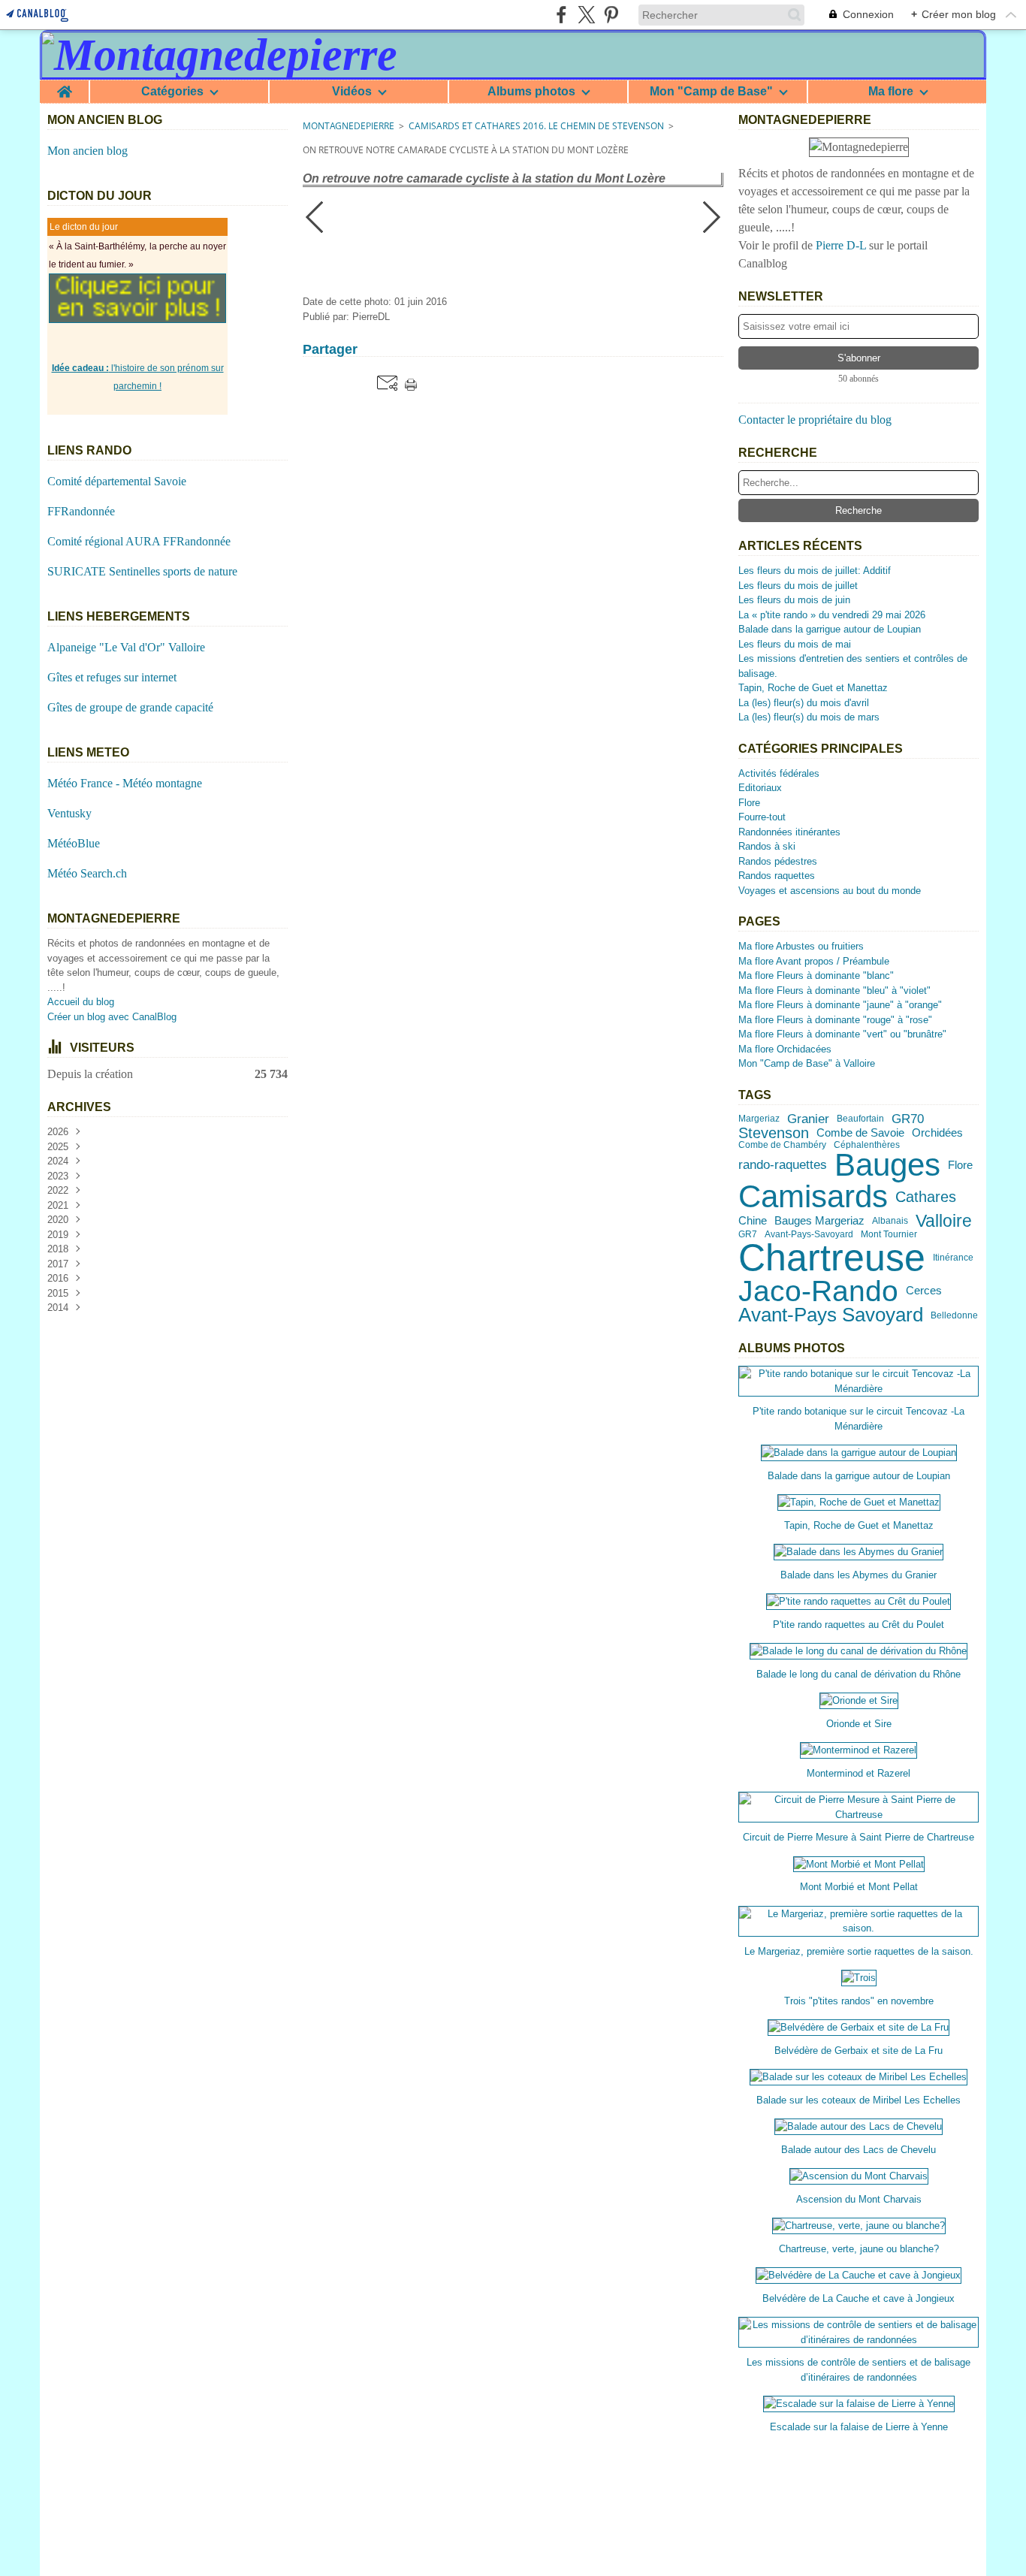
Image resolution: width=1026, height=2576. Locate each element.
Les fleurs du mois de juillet (798, 586)
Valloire (944, 1221)
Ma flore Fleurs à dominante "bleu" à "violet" (834, 991)
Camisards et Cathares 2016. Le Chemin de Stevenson (536, 126)
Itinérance (953, 1258)
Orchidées (937, 1133)
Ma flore (891, 92)
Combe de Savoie (860, 1133)
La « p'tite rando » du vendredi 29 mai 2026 (832, 615)
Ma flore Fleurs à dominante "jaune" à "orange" (840, 1005)
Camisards (813, 1197)
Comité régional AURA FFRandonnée (139, 541)
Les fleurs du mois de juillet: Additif (815, 571)
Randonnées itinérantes (789, 832)
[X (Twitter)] (586, 15)
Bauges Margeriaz (819, 1221)
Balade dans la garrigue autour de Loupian (830, 629)
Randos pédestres (778, 861)
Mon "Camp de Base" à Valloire (807, 1063)
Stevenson (774, 1133)
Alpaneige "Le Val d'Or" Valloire (126, 647)
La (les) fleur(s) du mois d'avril (804, 703)
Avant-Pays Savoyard (831, 1315)
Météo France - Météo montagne (125, 783)
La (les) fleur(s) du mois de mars (809, 717)
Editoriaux (760, 788)
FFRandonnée (81, 511)
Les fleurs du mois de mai (795, 644)
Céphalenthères (867, 1145)
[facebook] (561, 15)
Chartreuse (832, 1258)
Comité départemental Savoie (117, 481)
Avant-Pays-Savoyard (809, 1234)
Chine (753, 1221)
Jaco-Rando (818, 1291)
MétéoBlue (74, 843)
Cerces (924, 1291)
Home (64, 86)
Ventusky (69, 813)
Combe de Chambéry (782, 1145)
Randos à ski (767, 846)
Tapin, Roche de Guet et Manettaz (813, 688)
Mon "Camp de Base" (711, 92)
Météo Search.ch (87, 873)
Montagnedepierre (349, 126)
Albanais (890, 1221)
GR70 (908, 1119)
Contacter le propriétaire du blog (815, 420)
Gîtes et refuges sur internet (112, 677)
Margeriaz (759, 1119)
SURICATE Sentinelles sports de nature (142, 571)
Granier (808, 1119)
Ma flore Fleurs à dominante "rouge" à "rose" (835, 1020)
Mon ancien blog (88, 151)
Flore (749, 803)
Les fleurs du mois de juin (794, 600)
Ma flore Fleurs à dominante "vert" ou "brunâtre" (842, 1034)
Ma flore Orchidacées (785, 1049)
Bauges (887, 1165)
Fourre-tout (762, 817)
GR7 (748, 1234)
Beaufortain (860, 1119)
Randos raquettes (777, 876)
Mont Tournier (889, 1234)
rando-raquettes (783, 1165)
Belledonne (954, 1315)
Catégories (172, 92)
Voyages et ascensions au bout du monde (830, 891)
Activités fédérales (779, 773)
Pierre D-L (841, 245)
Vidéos (352, 92)
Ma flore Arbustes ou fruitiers (801, 946)
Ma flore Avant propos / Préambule (814, 961)
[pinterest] (611, 15)
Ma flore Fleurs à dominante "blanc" (816, 975)
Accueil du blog (81, 1002)
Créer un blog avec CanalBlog (112, 1017)
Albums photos (531, 92)
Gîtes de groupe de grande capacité (130, 707)
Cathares (926, 1197)
